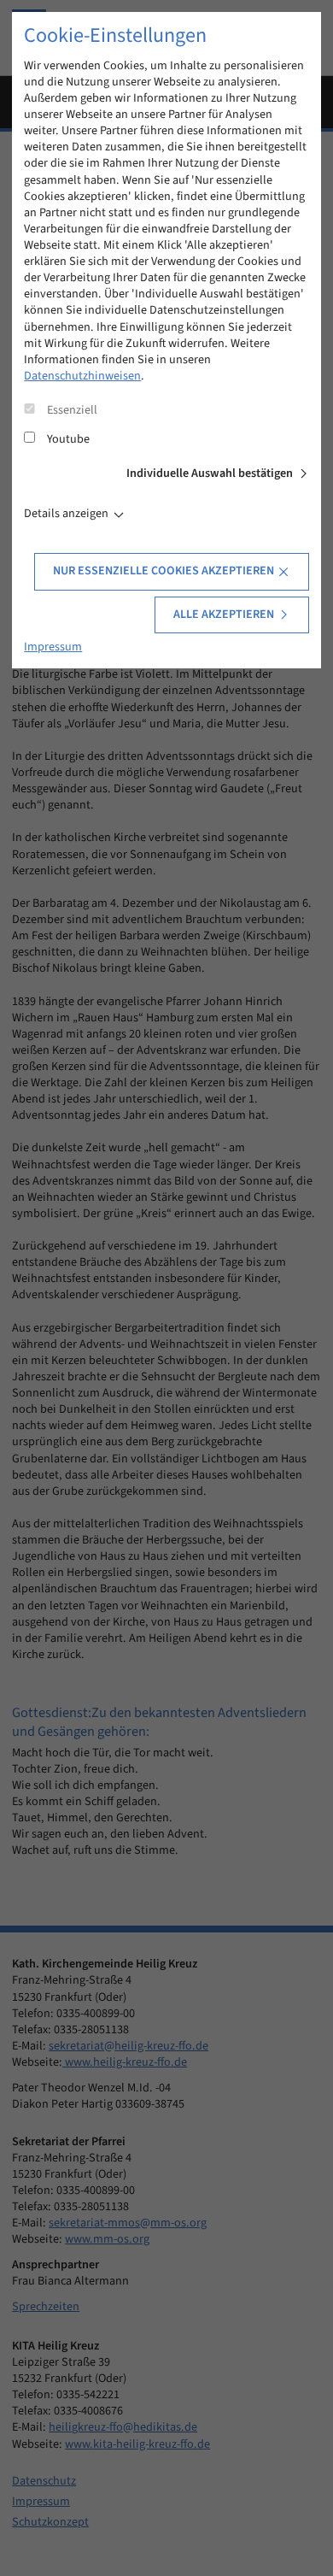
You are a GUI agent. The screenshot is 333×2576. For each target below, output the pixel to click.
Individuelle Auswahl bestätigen (210, 473)
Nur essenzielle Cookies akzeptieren (164, 571)
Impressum (53, 647)
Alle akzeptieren (224, 615)
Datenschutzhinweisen (82, 376)
